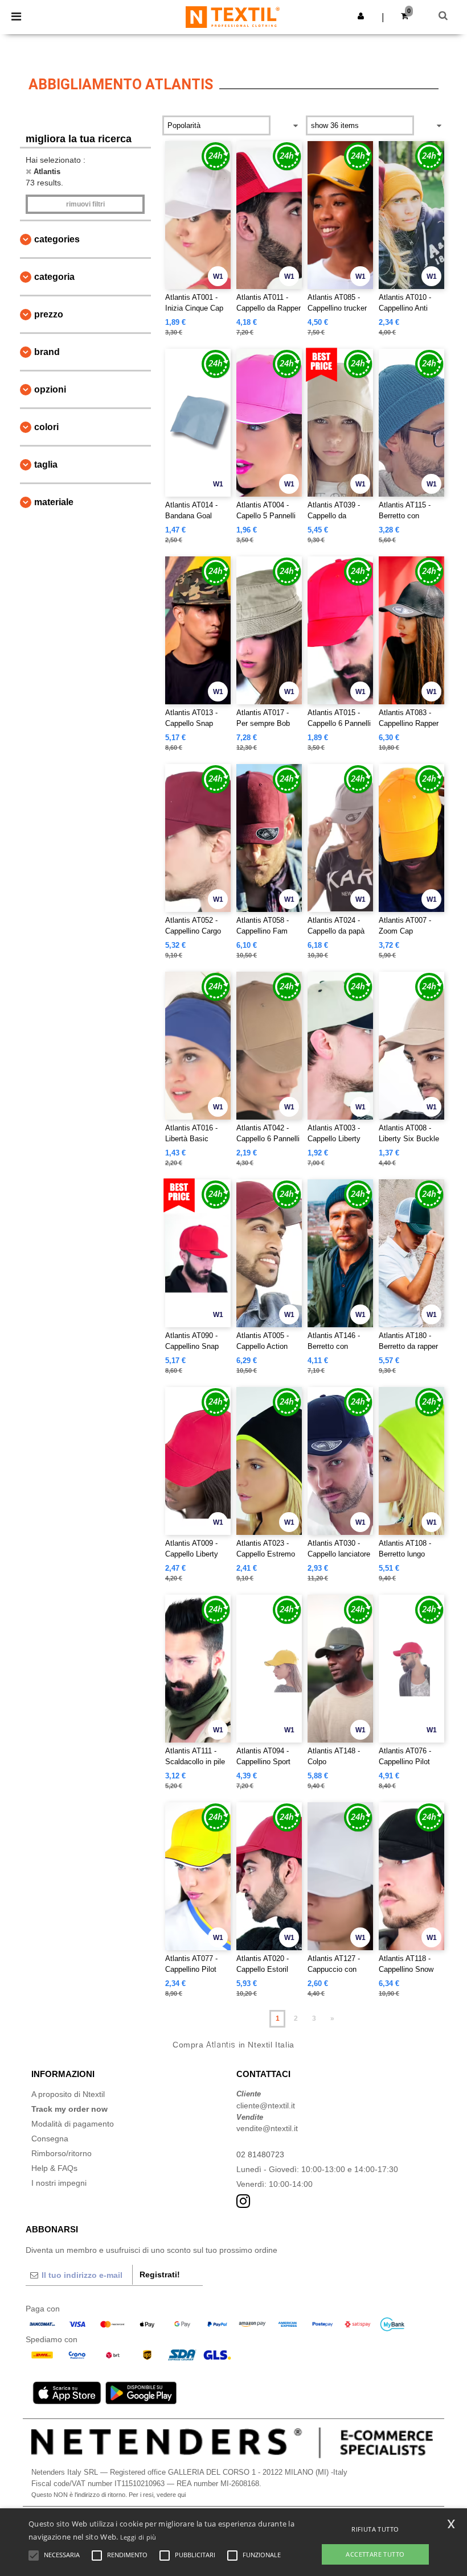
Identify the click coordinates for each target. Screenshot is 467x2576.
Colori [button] (46, 427)
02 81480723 (260, 2154)
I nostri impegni (59, 2183)
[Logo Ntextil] (233, 16)
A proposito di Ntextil (68, 2094)
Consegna (50, 2139)
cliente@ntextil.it (266, 2106)
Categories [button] (57, 239)
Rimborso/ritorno (62, 2153)
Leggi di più (138, 2537)
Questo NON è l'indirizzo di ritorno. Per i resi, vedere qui (108, 2495)
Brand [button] (47, 352)
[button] (361, 16)
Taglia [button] (46, 465)
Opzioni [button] (50, 389)
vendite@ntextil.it (267, 2128)
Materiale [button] (54, 502)
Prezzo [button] (49, 314)
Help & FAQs (54, 2168)
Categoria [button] (54, 277)
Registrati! (160, 2274)
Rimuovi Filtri (85, 204)
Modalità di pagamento (73, 2124)
